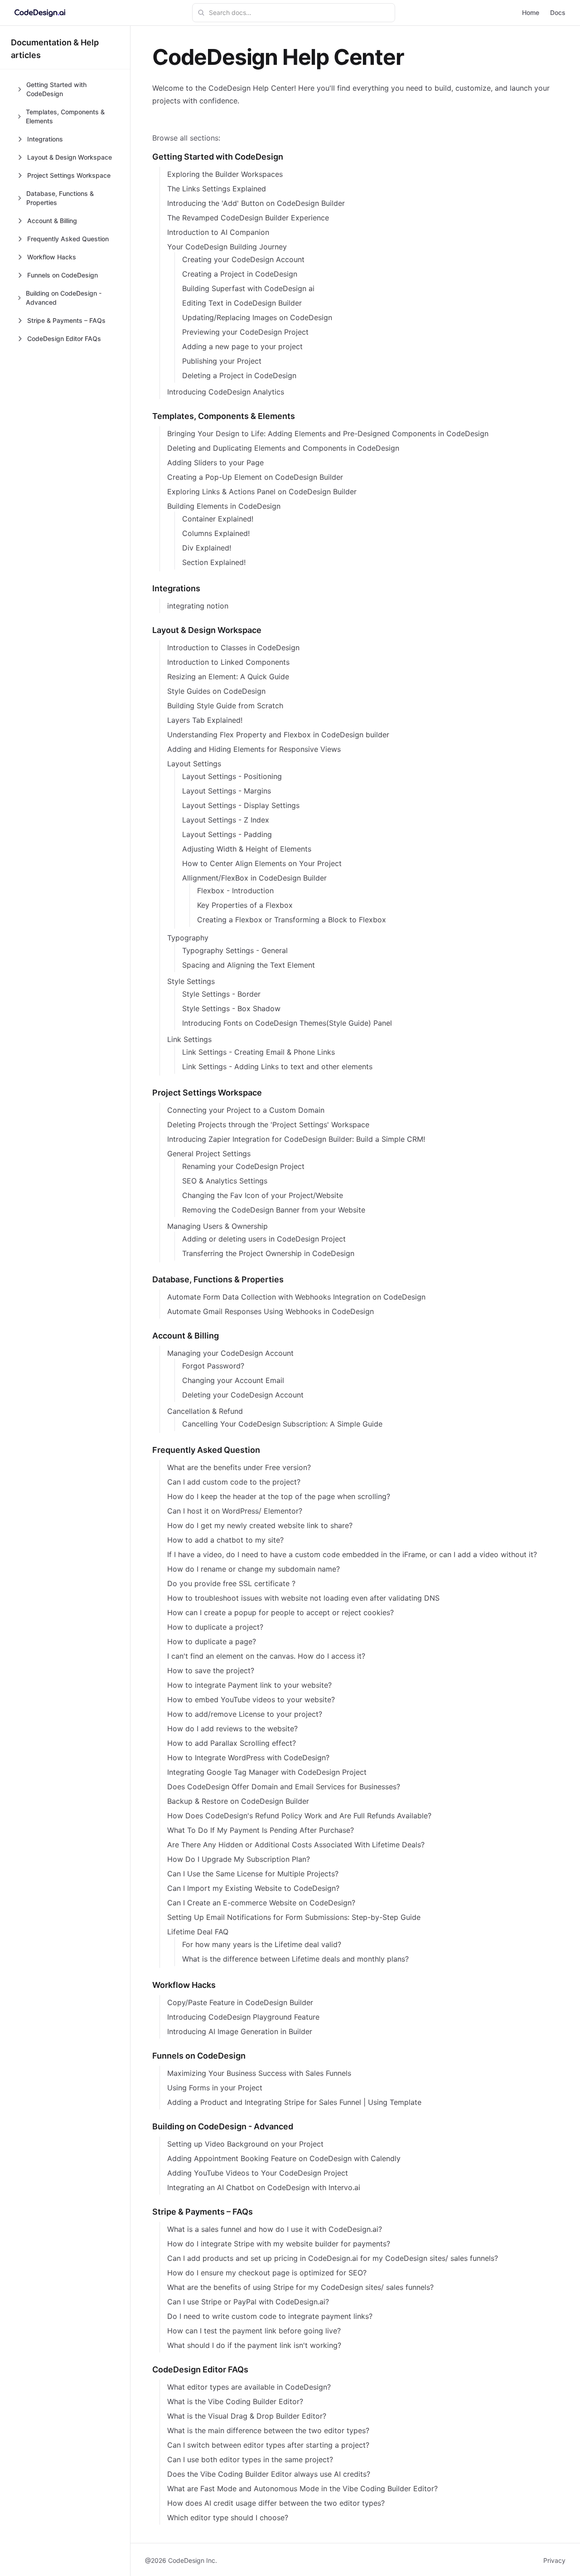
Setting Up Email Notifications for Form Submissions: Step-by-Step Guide (294, 1917)
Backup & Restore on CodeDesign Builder (238, 1801)
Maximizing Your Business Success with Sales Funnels (259, 2073)
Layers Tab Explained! (205, 720)
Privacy (554, 2560)
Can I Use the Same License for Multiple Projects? (253, 1874)
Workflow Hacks (184, 1985)
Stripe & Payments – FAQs (203, 2212)
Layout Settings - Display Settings (241, 805)
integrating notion (198, 606)
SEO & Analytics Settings (225, 1181)
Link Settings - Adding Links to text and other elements (277, 1066)
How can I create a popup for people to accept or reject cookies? (280, 1612)
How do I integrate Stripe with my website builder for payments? (279, 2244)
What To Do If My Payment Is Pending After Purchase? (261, 1830)
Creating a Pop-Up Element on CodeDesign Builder (255, 477)
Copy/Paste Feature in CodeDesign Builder (240, 2002)
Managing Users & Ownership (217, 1226)
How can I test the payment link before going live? (254, 2331)
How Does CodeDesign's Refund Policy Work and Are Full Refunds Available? (299, 1816)
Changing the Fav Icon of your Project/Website (263, 1195)
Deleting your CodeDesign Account (243, 1395)
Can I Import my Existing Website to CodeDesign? (253, 1888)
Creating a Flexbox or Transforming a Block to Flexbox (292, 920)
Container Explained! (218, 519)
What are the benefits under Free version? (239, 1467)
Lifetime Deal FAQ (198, 1932)
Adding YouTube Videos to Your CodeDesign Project (258, 2173)
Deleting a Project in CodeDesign (239, 375)
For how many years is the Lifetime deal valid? (262, 1944)
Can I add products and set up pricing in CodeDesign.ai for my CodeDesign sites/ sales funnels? (333, 2258)
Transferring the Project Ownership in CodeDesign (268, 1253)
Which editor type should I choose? (228, 2518)
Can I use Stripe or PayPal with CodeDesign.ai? (248, 2302)
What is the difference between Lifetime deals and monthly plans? (295, 1959)
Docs (558, 12)
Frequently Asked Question (206, 1450)
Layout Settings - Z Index (226, 820)
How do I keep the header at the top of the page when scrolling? (279, 1496)
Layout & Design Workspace (207, 630)
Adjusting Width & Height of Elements (247, 849)
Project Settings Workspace (207, 1093)
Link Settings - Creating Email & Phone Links (259, 1052)
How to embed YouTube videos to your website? (251, 1699)
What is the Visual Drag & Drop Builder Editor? (247, 2416)
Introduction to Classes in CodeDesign (233, 648)
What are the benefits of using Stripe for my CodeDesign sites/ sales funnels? (300, 2287)
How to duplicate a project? (215, 1627)
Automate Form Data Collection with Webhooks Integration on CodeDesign (296, 1297)
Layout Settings (194, 764)
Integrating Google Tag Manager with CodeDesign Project (267, 1772)
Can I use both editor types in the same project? (250, 2459)
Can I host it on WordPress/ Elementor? (235, 1511)
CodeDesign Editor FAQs (200, 2369)
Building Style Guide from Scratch (225, 706)
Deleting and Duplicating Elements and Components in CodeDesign (283, 448)
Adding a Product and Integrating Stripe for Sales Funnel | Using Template (294, 2102)
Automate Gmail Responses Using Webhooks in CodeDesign (271, 1311)
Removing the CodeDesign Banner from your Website (274, 1210)
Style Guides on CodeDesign (216, 691)
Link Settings (189, 1039)
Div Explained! (207, 548)
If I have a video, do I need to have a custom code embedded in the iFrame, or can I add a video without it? (352, 1554)
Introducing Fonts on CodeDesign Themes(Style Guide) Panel (287, 1023)
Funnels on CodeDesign (199, 2056)
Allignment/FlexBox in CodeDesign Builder (254, 878)
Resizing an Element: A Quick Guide (228, 677)
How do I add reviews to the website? (232, 1729)
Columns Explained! (216, 533)
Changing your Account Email (233, 1380)
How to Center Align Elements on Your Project (262, 863)
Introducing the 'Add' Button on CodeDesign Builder (256, 203)
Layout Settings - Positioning (232, 776)
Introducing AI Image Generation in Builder (240, 2031)
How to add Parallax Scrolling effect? (232, 1743)
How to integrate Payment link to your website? (249, 1685)
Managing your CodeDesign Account (230, 1353)
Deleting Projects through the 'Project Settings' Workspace (268, 1125)
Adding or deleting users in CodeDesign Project (264, 1239)
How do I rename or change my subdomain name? (254, 1569)
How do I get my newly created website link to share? (260, 1525)
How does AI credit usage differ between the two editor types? (276, 2503)
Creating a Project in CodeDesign (240, 274)
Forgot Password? (213, 1366)
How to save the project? (211, 1670)
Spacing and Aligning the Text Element (249, 965)
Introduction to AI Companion (218, 232)
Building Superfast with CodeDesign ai (248, 288)
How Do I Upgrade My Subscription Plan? (239, 1859)
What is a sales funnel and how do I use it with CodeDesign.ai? (275, 2229)
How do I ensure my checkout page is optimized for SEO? (267, 2273)
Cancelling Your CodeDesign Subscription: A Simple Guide (282, 1424)
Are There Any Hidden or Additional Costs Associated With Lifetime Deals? (296, 1845)
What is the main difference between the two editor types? (268, 2430)
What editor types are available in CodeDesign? (249, 2387)
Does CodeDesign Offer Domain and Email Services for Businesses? (284, 1787)
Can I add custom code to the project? (234, 1482)
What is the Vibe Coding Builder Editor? (235, 2401)
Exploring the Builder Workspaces (225, 174)
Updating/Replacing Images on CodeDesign (257, 317)
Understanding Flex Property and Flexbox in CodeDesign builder (278, 735)
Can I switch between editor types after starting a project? (268, 2445)
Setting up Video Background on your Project (245, 2144)
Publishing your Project (222, 361)
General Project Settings (209, 1154)
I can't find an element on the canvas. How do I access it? (266, 1656)
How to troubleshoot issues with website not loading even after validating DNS (303, 1598)
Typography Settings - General (235, 950)
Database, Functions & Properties (218, 1279)
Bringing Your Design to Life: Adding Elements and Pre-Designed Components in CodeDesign (328, 433)
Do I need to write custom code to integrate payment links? (270, 2316)
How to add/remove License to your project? (245, 1714)
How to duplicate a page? (212, 1641)
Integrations (176, 588)
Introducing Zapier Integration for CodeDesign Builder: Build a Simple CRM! (296, 1139)
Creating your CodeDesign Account (243, 259)
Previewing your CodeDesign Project (245, 332)
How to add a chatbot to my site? (225, 1540)
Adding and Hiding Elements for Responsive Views (254, 749)
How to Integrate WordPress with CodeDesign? (248, 1758)
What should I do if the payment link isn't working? (254, 2345)
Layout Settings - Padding (227, 834)
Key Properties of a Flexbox (245, 905)
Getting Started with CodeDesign (218, 157)
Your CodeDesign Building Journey (227, 247)
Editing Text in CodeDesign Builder (242, 303)
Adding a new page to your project (242, 346)
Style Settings (191, 981)
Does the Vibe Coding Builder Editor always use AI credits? (269, 2474)
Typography (188, 938)
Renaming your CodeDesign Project (243, 1166)
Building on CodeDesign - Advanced (223, 2126)
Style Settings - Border (221, 994)
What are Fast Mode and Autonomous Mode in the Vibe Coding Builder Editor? (302, 2488)
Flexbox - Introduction (235, 891)
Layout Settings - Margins (227, 791)
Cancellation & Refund (205, 1411)
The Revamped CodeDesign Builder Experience (248, 218)
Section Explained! (214, 562)
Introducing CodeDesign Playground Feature (243, 2017)
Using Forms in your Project (215, 2088)
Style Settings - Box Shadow (231, 1008)
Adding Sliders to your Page (215, 463)
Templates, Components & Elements (224, 416)
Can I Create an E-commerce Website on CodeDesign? (261, 1903)
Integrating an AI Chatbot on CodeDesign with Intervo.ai (264, 2187)
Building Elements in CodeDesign (224, 506)
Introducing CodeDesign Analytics (226, 392)
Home (531, 12)
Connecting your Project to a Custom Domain (246, 1110)
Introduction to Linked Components (228, 662)
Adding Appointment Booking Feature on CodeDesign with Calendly (284, 2158)
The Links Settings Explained (217, 189)
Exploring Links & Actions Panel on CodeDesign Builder (262, 492)
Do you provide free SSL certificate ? (231, 1583)
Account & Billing (186, 1336)
